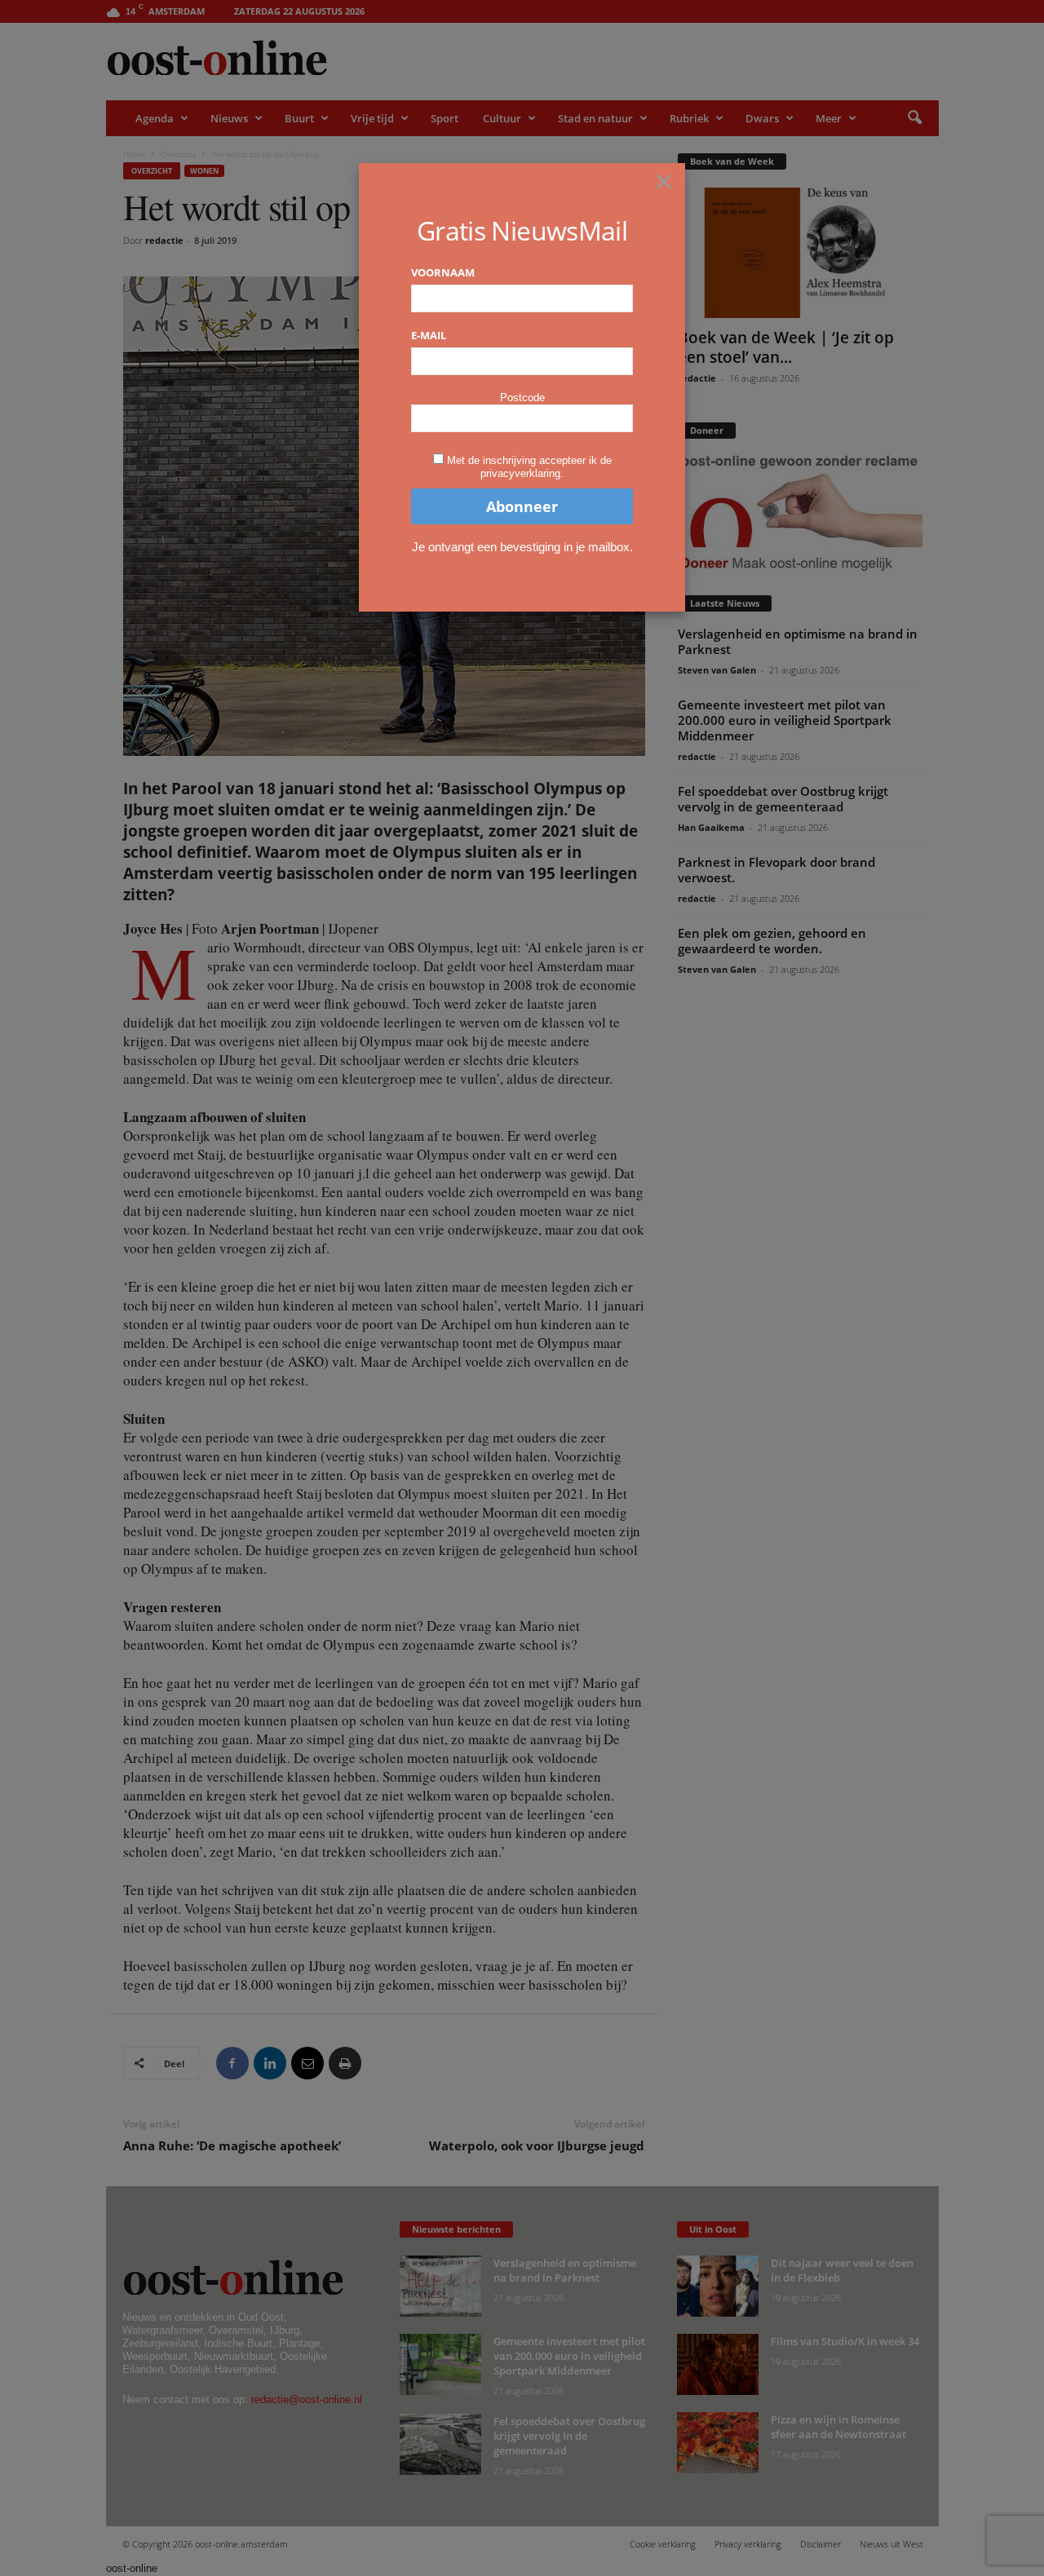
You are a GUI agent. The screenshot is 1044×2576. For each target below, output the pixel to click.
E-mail (429, 335)
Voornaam (443, 272)
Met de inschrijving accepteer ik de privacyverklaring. (529, 467)
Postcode (522, 398)
